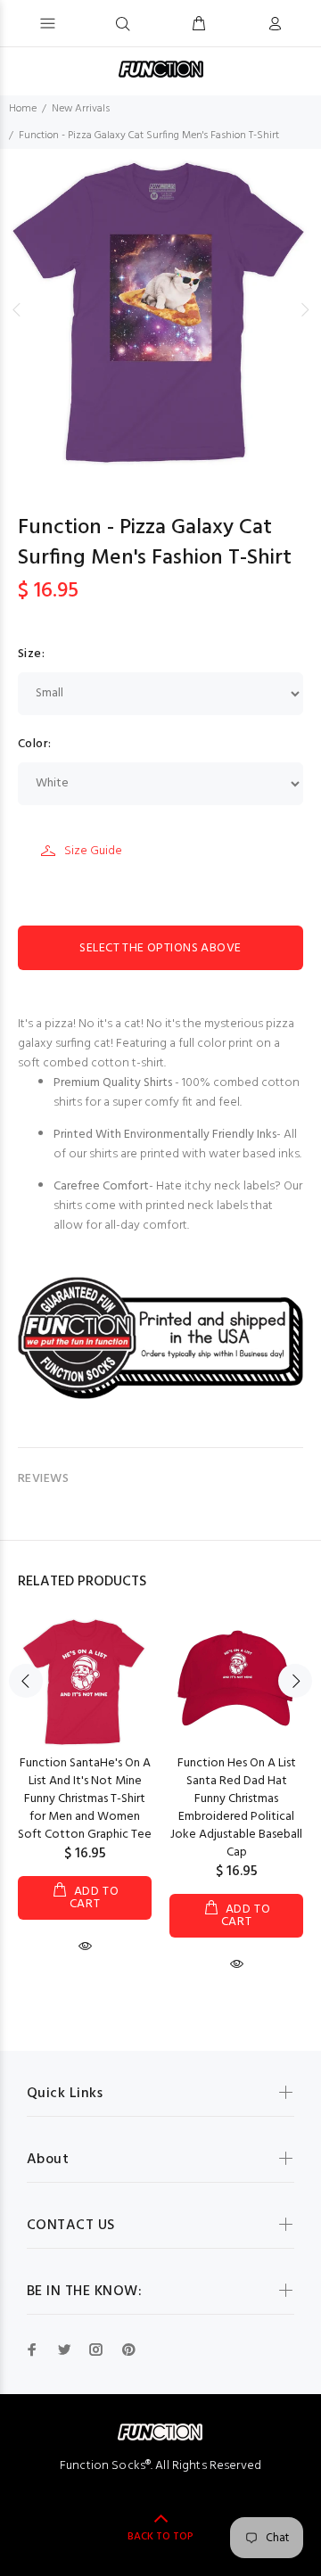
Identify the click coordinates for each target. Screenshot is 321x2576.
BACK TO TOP (160, 2537)
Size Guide (93, 851)
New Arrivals (81, 109)
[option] (160, 309)
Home (23, 109)
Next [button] (304, 309)
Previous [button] (17, 309)
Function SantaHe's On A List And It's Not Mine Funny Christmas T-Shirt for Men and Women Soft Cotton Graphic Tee (85, 1799)
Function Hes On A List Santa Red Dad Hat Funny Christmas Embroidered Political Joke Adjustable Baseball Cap (236, 1808)
